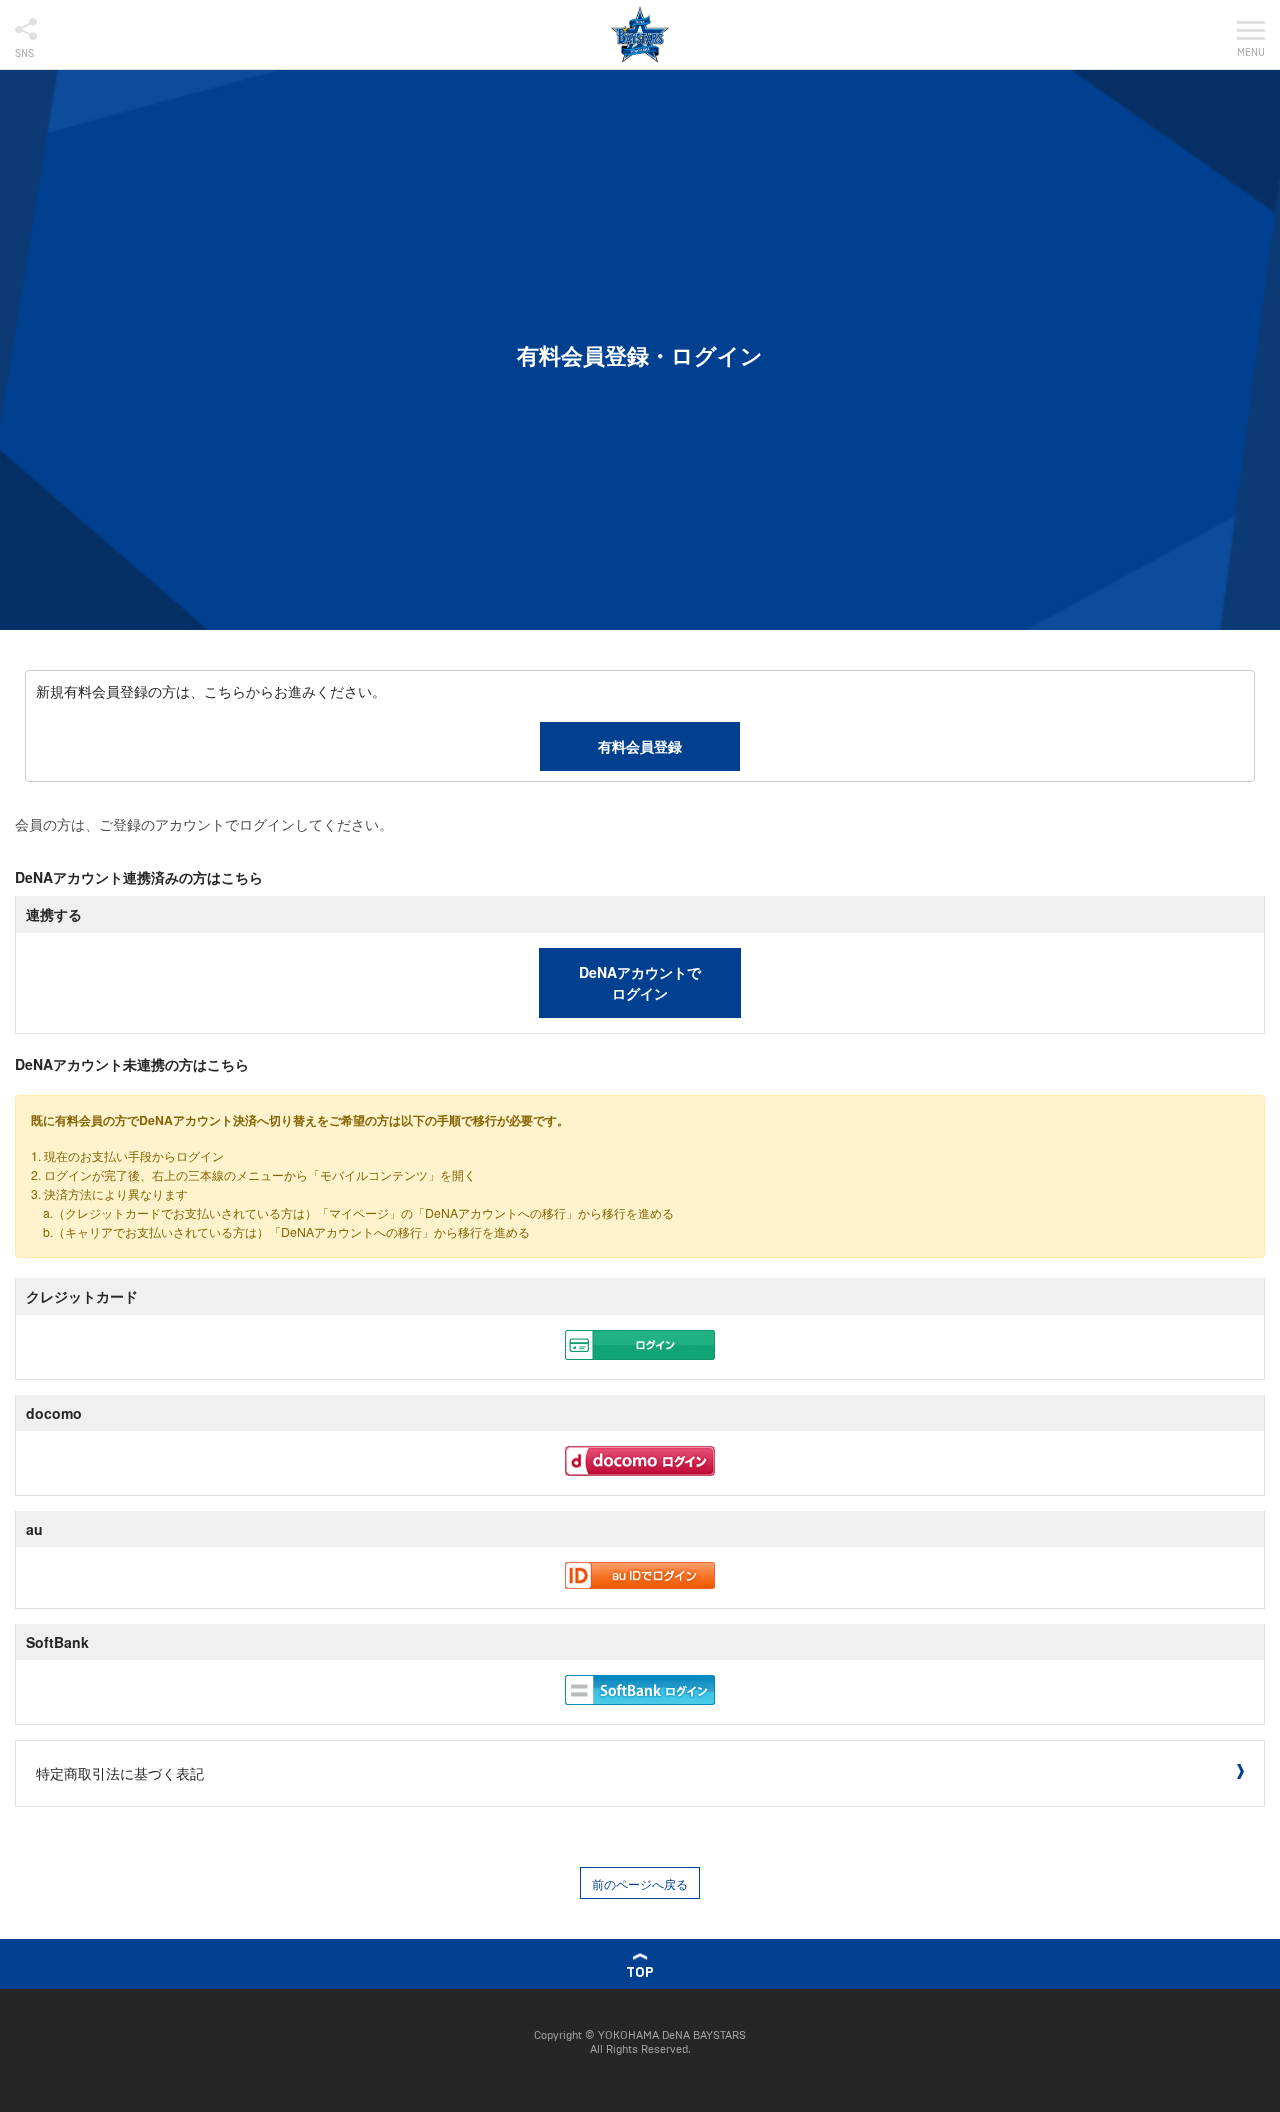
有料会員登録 (640, 746)
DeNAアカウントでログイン (640, 982)
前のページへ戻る (640, 1883)
